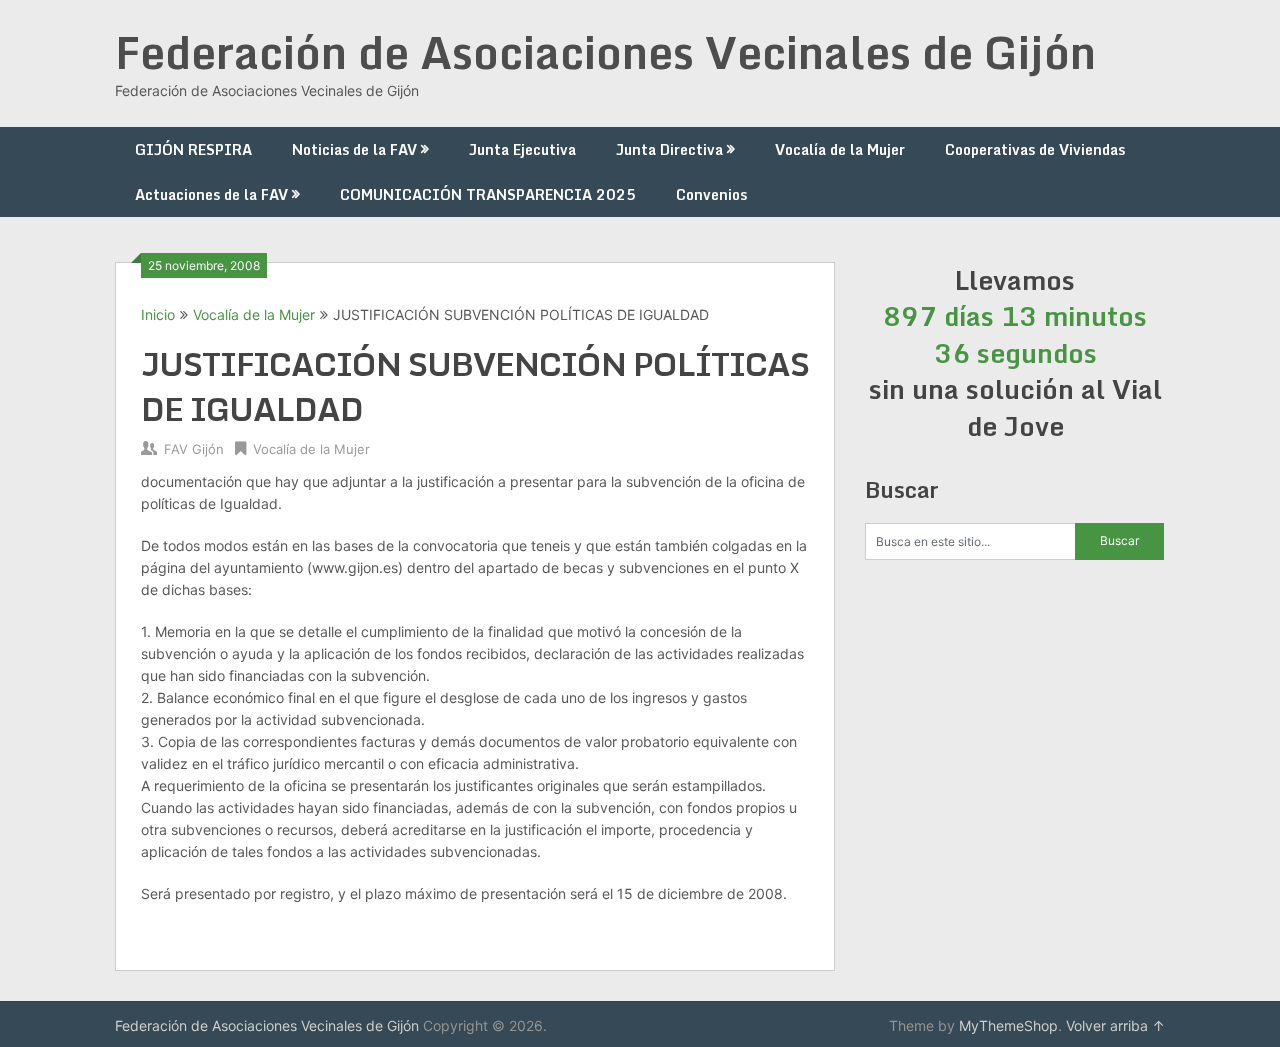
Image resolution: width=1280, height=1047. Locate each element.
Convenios (711, 194)
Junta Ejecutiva (522, 149)
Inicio (158, 314)
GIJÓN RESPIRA (193, 149)
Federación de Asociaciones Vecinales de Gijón (605, 52)
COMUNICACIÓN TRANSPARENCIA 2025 (488, 194)
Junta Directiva (669, 149)
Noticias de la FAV (354, 149)
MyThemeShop (1008, 1025)
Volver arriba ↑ (1115, 1025)
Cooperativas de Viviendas (1035, 149)
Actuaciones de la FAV (211, 194)
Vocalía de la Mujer (840, 149)
